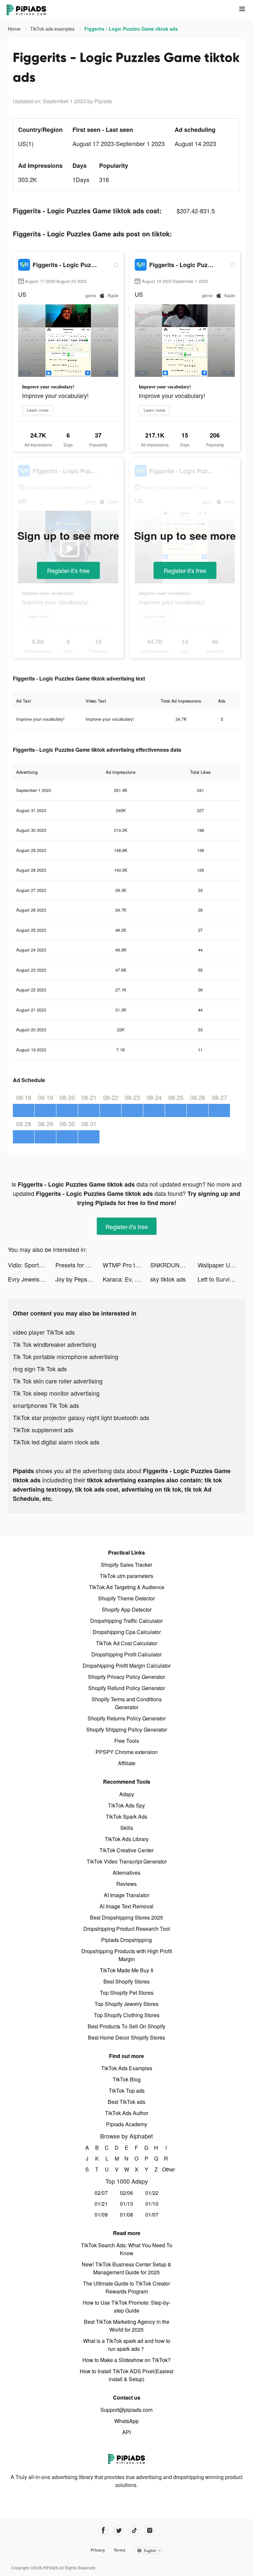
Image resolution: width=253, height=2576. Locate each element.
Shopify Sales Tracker (126, 1565)
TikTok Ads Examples (127, 2068)
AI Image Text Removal (126, 1906)
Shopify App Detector (127, 1609)
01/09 (101, 2214)
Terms (120, 2550)
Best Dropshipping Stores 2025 (126, 1917)
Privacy (98, 2550)
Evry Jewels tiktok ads (32, 1279)
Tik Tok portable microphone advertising (66, 1356)
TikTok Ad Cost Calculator (126, 1643)
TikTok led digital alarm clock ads (56, 1442)
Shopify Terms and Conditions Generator (127, 1703)
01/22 (152, 2193)
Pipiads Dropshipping (126, 1940)
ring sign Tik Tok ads (40, 1369)
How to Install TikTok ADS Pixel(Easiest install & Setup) (126, 2375)
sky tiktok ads (168, 1279)
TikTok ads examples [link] (53, 29)
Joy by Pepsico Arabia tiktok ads (79, 1279)
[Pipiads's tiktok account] (134, 2530)
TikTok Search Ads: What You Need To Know (127, 2249)
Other (166, 2169)
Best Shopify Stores (126, 1981)
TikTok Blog (127, 2079)
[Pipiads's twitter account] (119, 2530)
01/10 (152, 2204)
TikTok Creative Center (126, 1850)
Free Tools (127, 1741)
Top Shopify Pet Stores (127, 1993)
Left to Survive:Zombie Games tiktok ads (221, 1279)
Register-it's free (68, 570)
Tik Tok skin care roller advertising (58, 1381)
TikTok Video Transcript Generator (127, 1861)
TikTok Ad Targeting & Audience (127, 1587)
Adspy (127, 1794)
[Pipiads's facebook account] (103, 2530)
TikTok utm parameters (126, 1576)
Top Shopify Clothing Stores (127, 2015)
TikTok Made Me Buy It (126, 1970)
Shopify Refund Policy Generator (127, 1688)
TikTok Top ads (127, 2091)
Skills (127, 1828)
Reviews (126, 1884)
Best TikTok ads (126, 2102)
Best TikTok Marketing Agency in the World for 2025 (127, 2326)
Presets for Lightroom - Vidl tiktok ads (79, 1265)
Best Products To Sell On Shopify (126, 2026)
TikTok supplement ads (43, 1430)
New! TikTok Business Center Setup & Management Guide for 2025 (126, 2268)
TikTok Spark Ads (126, 1817)
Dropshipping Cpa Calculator (127, 1632)
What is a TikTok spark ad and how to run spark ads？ (127, 2345)
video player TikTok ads (44, 1332)
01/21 (101, 2204)
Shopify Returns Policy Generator (127, 1718)
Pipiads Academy (127, 2124)
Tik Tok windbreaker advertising (55, 1344)
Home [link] (15, 29)
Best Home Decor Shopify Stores (126, 2037)
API (126, 2432)
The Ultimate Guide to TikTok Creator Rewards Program (126, 2287)
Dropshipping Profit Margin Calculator (127, 1666)
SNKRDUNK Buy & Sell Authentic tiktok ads (174, 1265)
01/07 (152, 2214)
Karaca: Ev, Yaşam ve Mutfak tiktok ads (126, 1279)
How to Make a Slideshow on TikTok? (126, 2360)
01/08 (126, 2214)
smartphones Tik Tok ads (46, 1405)
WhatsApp (126, 2421)
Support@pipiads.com (126, 2410)
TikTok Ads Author (127, 2113)
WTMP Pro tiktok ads (126, 1265)
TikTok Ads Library (127, 1839)
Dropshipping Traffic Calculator (126, 1621)
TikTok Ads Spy (126, 1805)
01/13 (126, 2204)
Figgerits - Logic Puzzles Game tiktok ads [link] (131, 29)
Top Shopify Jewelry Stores (126, 2004)
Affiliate (127, 1763)
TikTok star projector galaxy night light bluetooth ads (81, 1417)
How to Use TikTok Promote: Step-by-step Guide (127, 2306)
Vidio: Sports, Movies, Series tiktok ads (32, 1265)
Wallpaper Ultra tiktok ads (221, 1265)
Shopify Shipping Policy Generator (127, 1729)
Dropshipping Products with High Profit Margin (127, 1955)
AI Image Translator (126, 1895)
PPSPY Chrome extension (127, 1752)
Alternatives (126, 1873)
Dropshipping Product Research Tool (127, 1929)
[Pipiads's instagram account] (150, 2530)
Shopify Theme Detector (126, 1598)
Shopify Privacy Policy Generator (126, 1677)
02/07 (101, 2193)
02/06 (126, 2193)
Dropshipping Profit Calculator (126, 1654)
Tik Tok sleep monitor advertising (56, 1393)
